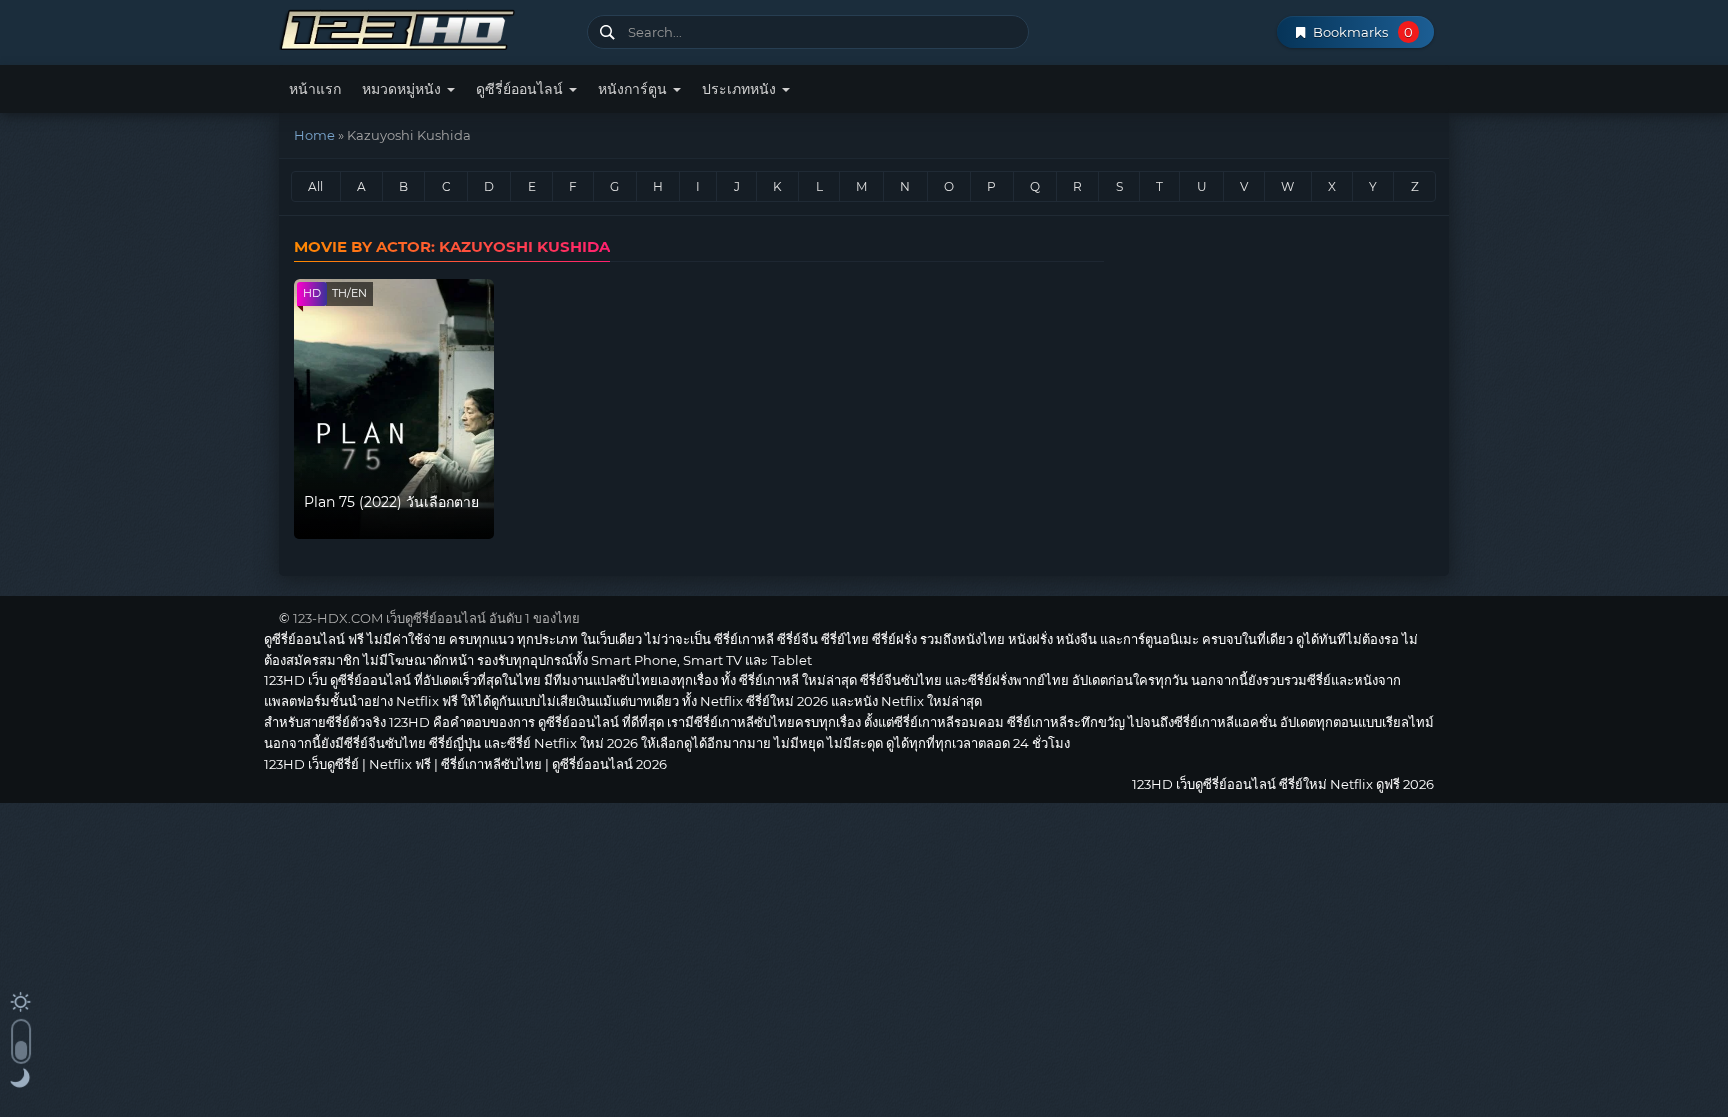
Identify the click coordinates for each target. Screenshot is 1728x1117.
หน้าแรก (315, 89)
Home (314, 135)
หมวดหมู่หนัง (403, 89)
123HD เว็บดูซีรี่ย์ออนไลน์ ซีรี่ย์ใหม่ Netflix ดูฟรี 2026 (425, 27)
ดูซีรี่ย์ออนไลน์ (521, 89)
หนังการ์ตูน (634, 89)
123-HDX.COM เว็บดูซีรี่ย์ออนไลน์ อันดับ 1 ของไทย (436, 618)
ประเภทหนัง (741, 89)
